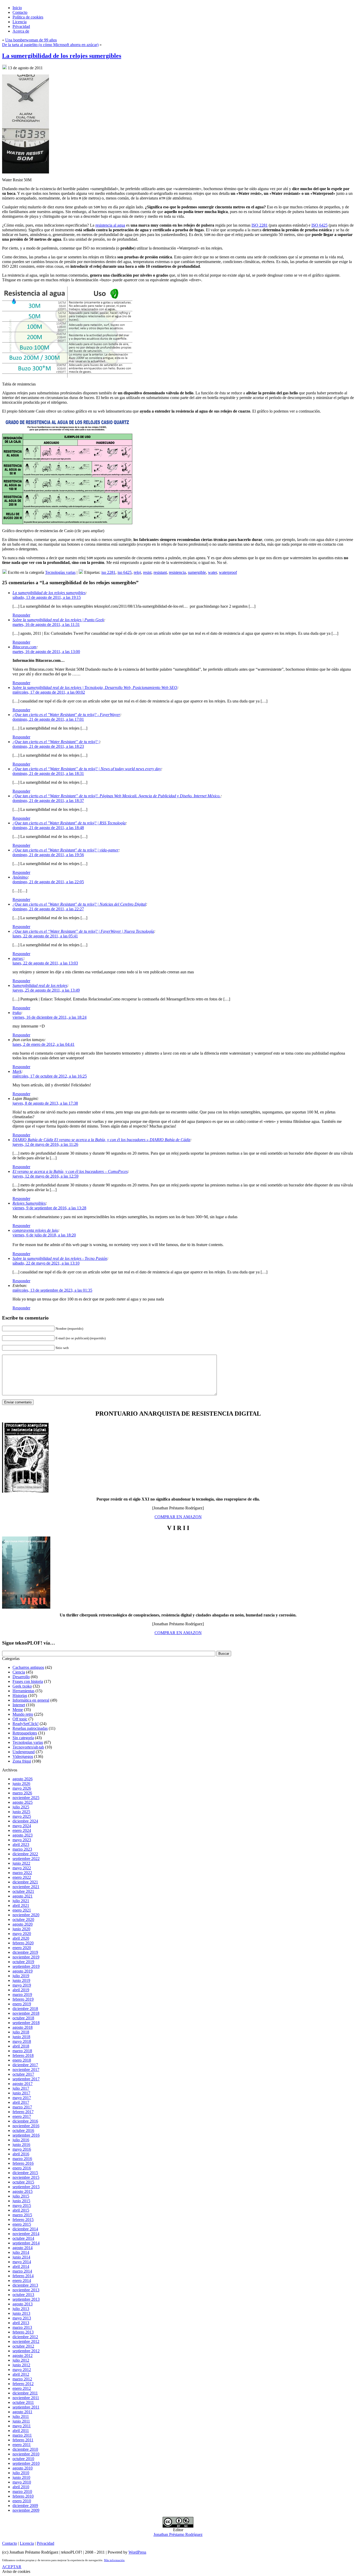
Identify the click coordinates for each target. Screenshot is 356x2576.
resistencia (177, 572)
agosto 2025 (23, 1802)
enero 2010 (22, 2501)
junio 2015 (21, 2201)
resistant (160, 572)
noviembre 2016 (26, 2126)
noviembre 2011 (26, 2398)
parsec (18, 958)
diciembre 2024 (25, 1821)
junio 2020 (21, 1929)
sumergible (197, 572)
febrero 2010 (23, 2496)
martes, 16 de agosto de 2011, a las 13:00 (46, 652)
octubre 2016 (23, 2130)
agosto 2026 (23, 1779)
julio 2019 (21, 1976)
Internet (19, 1705)
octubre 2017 (23, 2074)
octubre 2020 (23, 1919)
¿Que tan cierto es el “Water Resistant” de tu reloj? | (56, 742)
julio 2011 (21, 2416)
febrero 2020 (23, 1943)
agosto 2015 (23, 2191)
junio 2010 (21, 2477)
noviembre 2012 (26, 2341)
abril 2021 (21, 1905)
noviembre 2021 (26, 1887)
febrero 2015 (23, 2220)
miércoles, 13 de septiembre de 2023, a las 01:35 (52, 1290)
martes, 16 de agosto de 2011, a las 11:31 (46, 624)
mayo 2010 (22, 2482)
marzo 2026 (22, 1793)
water (212, 572)
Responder (21, 615)
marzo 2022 (22, 1873)
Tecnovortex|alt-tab (28, 1747)
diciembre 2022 (25, 1854)
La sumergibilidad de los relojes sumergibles (62, 56)
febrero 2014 (23, 2276)
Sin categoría (23, 1738)
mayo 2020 (22, 1934)
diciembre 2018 (25, 2009)
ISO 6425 (320, 225)
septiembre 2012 (26, 2351)
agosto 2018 (23, 2027)
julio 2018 (21, 2032)
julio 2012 (21, 2360)
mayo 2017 (22, 2098)
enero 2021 (22, 1910)
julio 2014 (21, 2252)
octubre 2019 (23, 1962)
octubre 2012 (23, 2346)
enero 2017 (22, 2116)
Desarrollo (21, 1677)
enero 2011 (22, 2445)
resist (147, 572)
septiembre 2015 (26, 2187)
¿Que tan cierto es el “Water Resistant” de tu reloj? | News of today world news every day (87, 769)
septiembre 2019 (26, 1966)
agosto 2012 (23, 2356)
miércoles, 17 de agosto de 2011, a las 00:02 (49, 692)
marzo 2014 (22, 2271)
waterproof (228, 572)
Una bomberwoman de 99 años (31, 40)
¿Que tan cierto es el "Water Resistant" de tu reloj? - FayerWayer (66, 715)
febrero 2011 (23, 2440)
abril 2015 (21, 2210)
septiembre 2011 (26, 2407)
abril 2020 (21, 1938)
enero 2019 (22, 2004)
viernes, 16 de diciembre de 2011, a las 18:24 (50, 1017)
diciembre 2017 (25, 2065)
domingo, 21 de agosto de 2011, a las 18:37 (48, 801)
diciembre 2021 (25, 1882)
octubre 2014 (23, 2238)
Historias (20, 1695)
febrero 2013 (23, 2332)
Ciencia (19, 1672)
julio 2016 (21, 2140)
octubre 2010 (23, 2459)
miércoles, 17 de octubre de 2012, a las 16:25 (50, 1076)
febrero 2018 (23, 2055)
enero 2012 (22, 2388)
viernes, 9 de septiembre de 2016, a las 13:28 (49, 1208)
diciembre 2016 (25, 2121)
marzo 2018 (22, 2051)
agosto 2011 (22, 2412)
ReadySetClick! (26, 1724)
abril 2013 (21, 2323)
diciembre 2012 (25, 2337)
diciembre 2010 (25, 2449)
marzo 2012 (22, 2379)
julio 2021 (21, 1901)
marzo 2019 (22, 1995)
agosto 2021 (23, 1896)
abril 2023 (21, 1844)
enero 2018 (22, 2060)
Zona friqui (22, 1761)
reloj (137, 572)
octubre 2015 (23, 2182)
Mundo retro (23, 1714)
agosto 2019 (23, 1971)
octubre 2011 (23, 2402)
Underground (24, 1752)
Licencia (27, 2543)
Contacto (10, 2543)
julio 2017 (21, 2088)
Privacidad (45, 2543)
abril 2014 (21, 2266)
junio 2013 (21, 2313)
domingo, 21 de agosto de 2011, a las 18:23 (48, 746)
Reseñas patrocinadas (30, 1728)
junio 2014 (21, 2257)
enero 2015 (22, 2224)
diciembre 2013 (25, 2285)
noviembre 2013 (26, 2290)
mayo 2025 (22, 1816)
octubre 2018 (23, 2018)
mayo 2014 (22, 2262)
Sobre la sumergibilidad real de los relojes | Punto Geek (58, 620)
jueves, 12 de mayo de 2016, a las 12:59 (45, 1176)
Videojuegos (23, 1756)
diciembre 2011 (25, 2393)
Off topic (20, 1719)
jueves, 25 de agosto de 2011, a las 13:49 (46, 990)
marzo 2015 (22, 2215)
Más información (114, 2560)
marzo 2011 (22, 2435)
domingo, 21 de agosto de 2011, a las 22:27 (48, 909)
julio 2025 (21, 1807)
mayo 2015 (22, 2205)
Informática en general (31, 1700)
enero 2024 (22, 1830)
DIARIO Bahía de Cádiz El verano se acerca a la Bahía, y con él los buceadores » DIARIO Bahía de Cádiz (101, 1140)
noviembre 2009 (26, 2510)
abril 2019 (21, 1990)
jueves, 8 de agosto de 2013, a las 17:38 (45, 1103)
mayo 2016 (22, 2149)
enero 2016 (22, 2168)
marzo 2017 (22, 2107)
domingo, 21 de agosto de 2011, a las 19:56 (48, 855)
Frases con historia (28, 1681)
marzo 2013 (22, 2327)
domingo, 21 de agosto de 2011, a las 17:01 (48, 719)
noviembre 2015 (26, 2177)
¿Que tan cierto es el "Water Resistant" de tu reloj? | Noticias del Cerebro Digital (79, 904)
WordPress (137, 2552)
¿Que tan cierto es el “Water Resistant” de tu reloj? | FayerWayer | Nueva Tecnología (83, 931)
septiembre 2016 (26, 2135)
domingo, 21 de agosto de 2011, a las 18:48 (48, 828)
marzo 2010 (22, 2491)
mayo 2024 (22, 1826)
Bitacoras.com (24, 647)
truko (17, 1013)
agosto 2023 (23, 1835)
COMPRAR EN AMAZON (178, 1517)
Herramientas (23, 1691)
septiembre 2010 (26, 2463)
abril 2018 (21, 2046)
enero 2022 (22, 1877)
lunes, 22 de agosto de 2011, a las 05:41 (45, 936)
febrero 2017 (23, 2112)
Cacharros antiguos (28, 1667)
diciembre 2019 (25, 1952)
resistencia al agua (110, 225)
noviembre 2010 (26, 2454)
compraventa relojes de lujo (35, 1230)
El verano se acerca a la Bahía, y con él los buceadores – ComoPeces (70, 1171)
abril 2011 (21, 2431)
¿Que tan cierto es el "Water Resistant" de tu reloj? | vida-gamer (66, 850)
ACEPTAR (12, 2567)
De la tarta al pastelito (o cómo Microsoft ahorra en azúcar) (50, 45)
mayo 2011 (22, 2426)
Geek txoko (22, 1686)
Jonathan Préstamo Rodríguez (178, 2534)
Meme (18, 1710)
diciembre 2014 (25, 2229)
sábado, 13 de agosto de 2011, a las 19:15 (47, 597)
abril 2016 (21, 2154)
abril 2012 (21, 2374)
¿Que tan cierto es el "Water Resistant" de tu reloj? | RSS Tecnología (69, 823)
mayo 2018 (22, 2041)
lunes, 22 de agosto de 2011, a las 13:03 (45, 963)
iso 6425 (125, 572)
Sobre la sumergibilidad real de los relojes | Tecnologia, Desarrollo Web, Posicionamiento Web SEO (95, 687)
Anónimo (20, 877)
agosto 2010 (23, 2468)
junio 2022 (21, 1863)
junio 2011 (21, 2421)
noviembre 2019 (26, 1957)
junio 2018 (21, 2037)
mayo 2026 (22, 1788)
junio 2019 (21, 1980)
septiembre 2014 (26, 2243)
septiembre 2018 (26, 2023)
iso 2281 (108, 572)
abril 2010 (21, 2487)
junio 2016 (21, 2145)
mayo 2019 (22, 1985)
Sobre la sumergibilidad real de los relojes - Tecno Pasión (60, 1258)
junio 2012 (21, 2365)
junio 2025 (21, 1812)
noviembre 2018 (26, 2013)
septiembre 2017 (26, 2079)
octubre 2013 (23, 2295)
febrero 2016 (23, 2163)
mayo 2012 (22, 2370)
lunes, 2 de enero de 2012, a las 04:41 (44, 1044)
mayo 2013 (22, 2318)
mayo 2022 (22, 1868)
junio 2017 (21, 2093)
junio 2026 (21, 1784)
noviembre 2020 (26, 1915)
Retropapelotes (25, 1733)
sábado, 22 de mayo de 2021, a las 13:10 (46, 1263)
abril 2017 (21, 2102)
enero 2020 (22, 1948)
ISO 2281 (260, 225)
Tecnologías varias (60, 572)
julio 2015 (21, 2196)
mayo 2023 (22, 1840)
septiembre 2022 (26, 1859)
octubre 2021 (23, 1891)
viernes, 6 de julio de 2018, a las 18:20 (44, 1235)
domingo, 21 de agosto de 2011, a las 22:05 (48, 882)
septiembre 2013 (26, 2299)
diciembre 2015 (25, 2173)
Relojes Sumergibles (29, 1203)
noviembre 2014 (26, 2234)
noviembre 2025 (26, 1798)
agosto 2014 (23, 2248)
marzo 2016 (22, 2159)
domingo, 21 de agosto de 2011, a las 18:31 (48, 773)
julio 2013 (21, 2309)
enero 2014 (22, 2281)
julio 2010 (21, 2473)
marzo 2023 (22, 1849)
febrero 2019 (23, 1999)
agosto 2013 (23, 2304)
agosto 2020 (23, 1924)
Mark (17, 1071)
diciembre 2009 (25, 2506)
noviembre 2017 (26, 2070)
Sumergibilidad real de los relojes (40, 985)
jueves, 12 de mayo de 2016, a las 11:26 (45, 1144)
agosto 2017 (23, 2084)
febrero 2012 (23, 2384)
